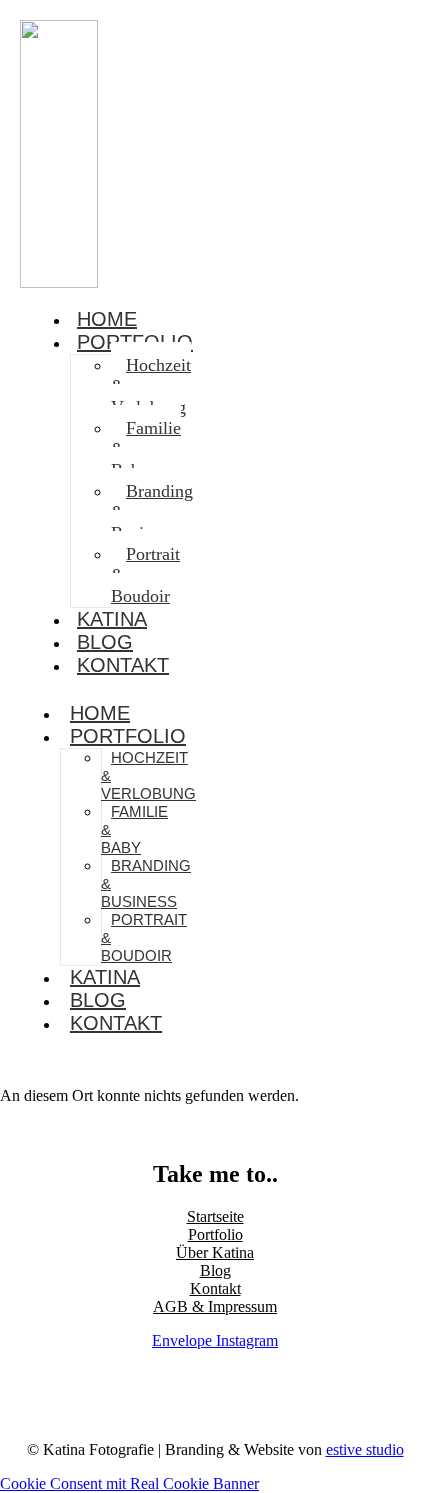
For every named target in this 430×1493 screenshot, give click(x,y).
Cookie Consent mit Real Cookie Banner (129, 1483)
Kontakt (123, 665)
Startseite (215, 1216)
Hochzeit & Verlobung (151, 386)
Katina (105, 977)
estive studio (365, 1449)
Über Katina (215, 1252)
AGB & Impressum (215, 1306)
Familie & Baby (146, 449)
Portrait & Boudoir (145, 575)
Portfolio (128, 736)
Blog (98, 1000)
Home (100, 713)
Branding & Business (152, 512)
